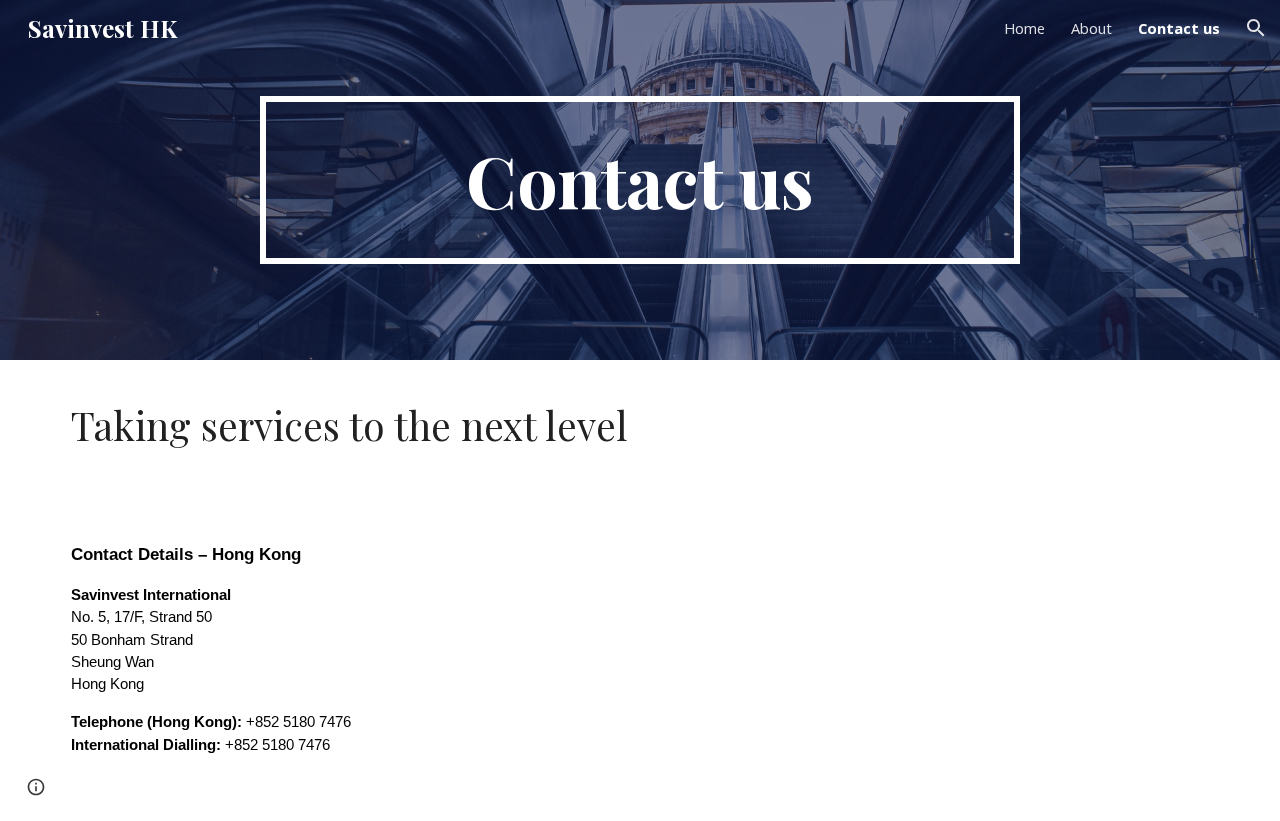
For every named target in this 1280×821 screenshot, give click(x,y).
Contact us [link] (1179, 28)
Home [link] (1024, 28)
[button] (1256, 28)
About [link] (1091, 28)
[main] (640, 180)
